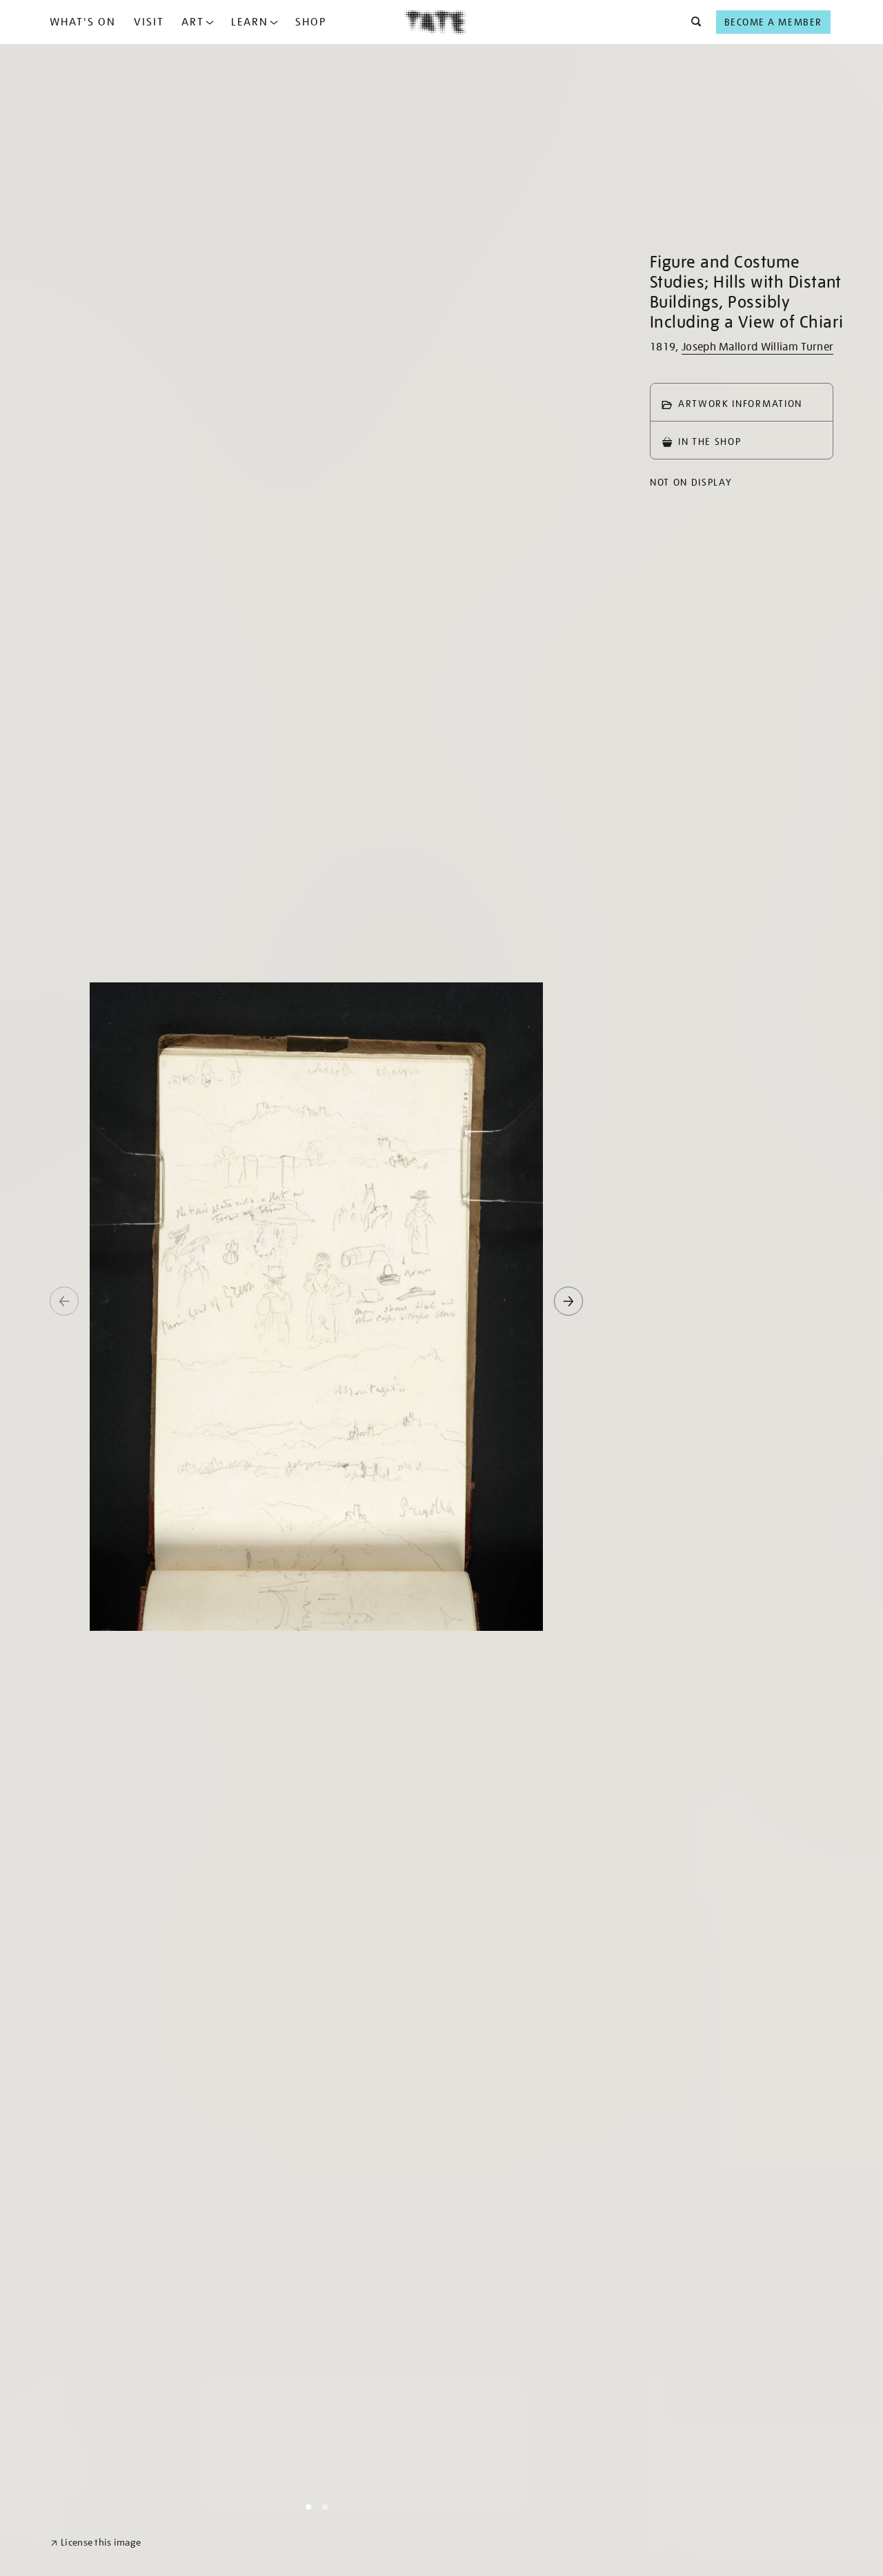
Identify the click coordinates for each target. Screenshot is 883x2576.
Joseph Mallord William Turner (757, 347)
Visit (149, 22)
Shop (311, 22)
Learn (250, 22)
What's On (83, 22)
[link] (96, 2543)
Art (193, 22)
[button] (692, 22)
